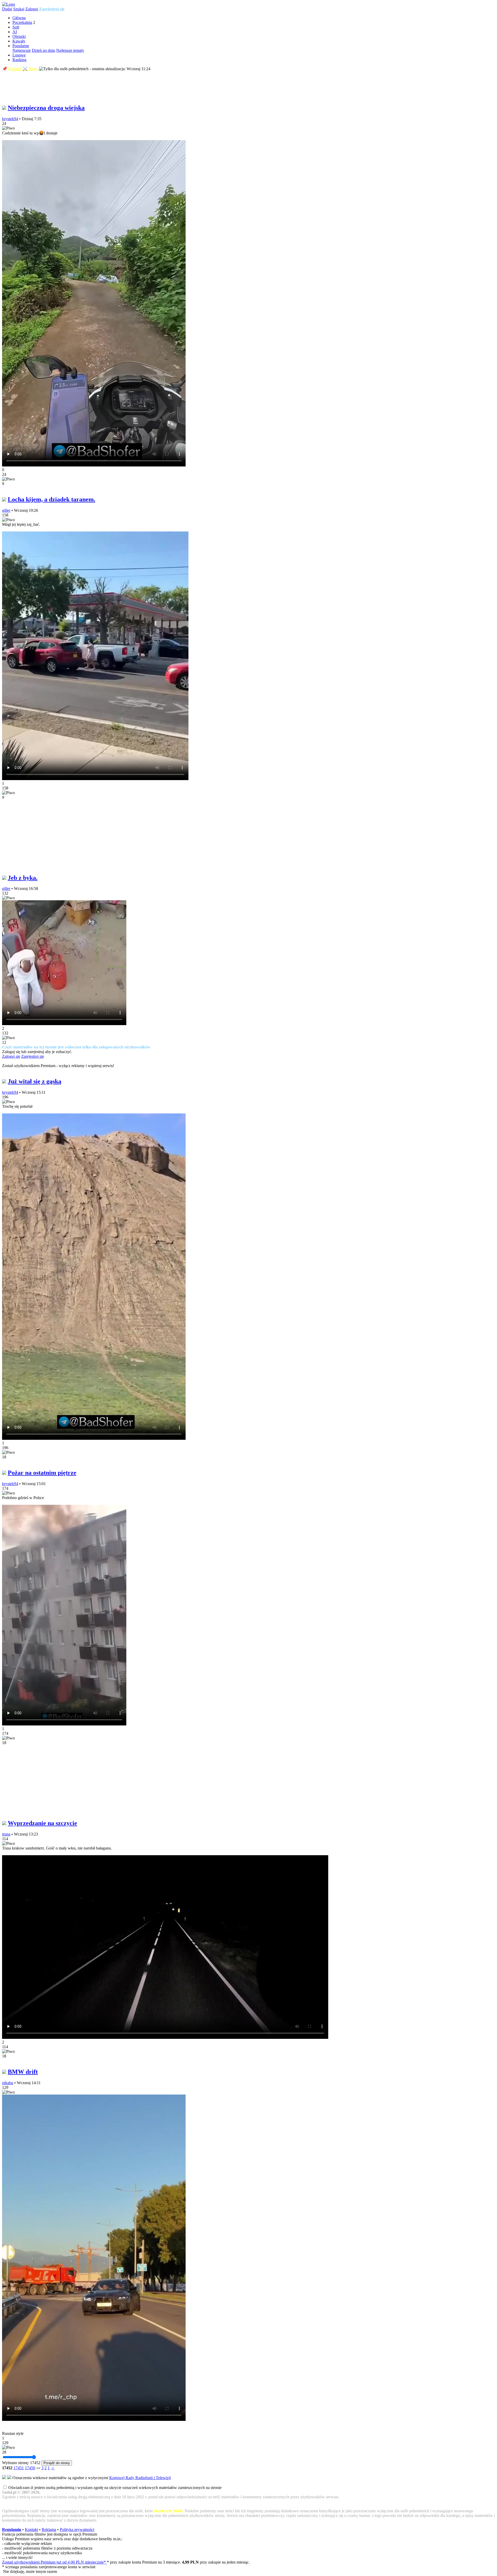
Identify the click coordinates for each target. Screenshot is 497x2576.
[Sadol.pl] (9, 4)
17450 (30, 2468)
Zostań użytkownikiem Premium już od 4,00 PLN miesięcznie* (54, 2562)
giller (6, 510)
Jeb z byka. (23, 878)
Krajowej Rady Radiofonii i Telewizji (140, 2478)
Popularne (21, 46)
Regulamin (12, 2530)
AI (15, 32)
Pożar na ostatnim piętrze (42, 1473)
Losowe (19, 55)
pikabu (8, 2083)
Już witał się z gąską (35, 1081)
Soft (16, 27)
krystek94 (10, 119)
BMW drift (23, 2072)
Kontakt (31, 2530)
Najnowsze (22, 50)
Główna (19, 18)
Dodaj (7, 9)
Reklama (49, 2530)
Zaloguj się (11, 1056)
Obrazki (19, 36)
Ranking (19, 60)
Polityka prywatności (77, 2530)
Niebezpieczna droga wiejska (46, 108)
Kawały (19, 41)
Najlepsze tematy (70, 50)
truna (6, 1834)
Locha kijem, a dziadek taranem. (52, 499)
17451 (19, 2468)
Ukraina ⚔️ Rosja (23, 69)
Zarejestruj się (52, 9)
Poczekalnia (22, 22)
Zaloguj (32, 9)
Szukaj (19, 9)
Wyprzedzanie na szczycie (42, 1823)
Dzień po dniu (43, 50)
